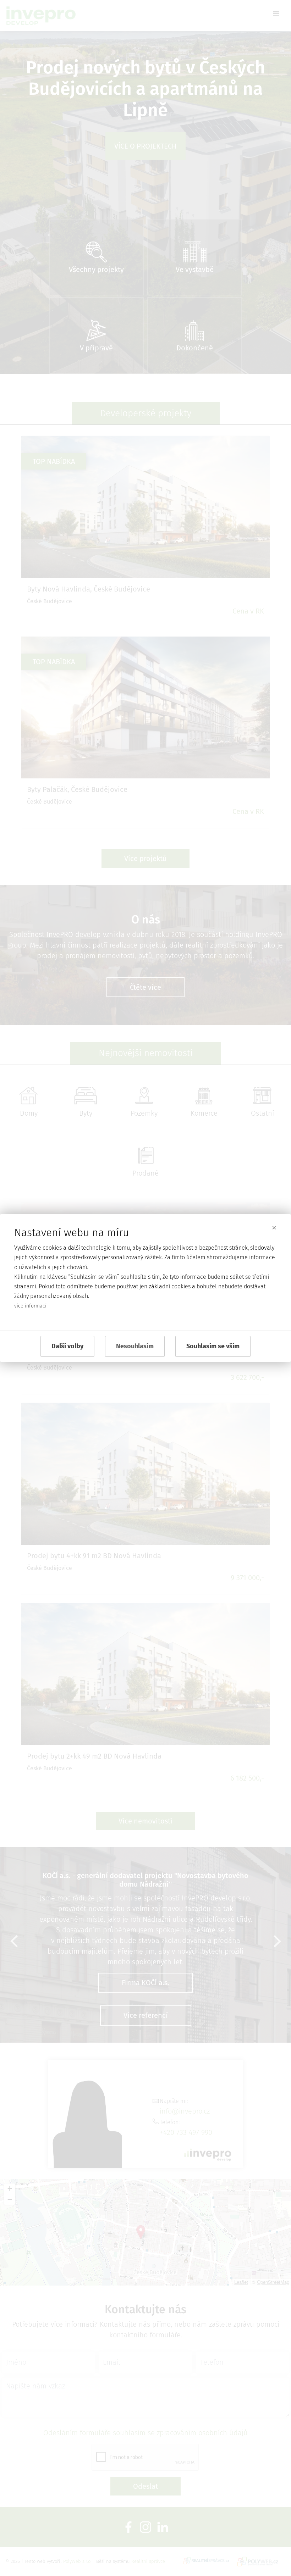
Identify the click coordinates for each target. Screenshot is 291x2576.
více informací (30, 1306)
